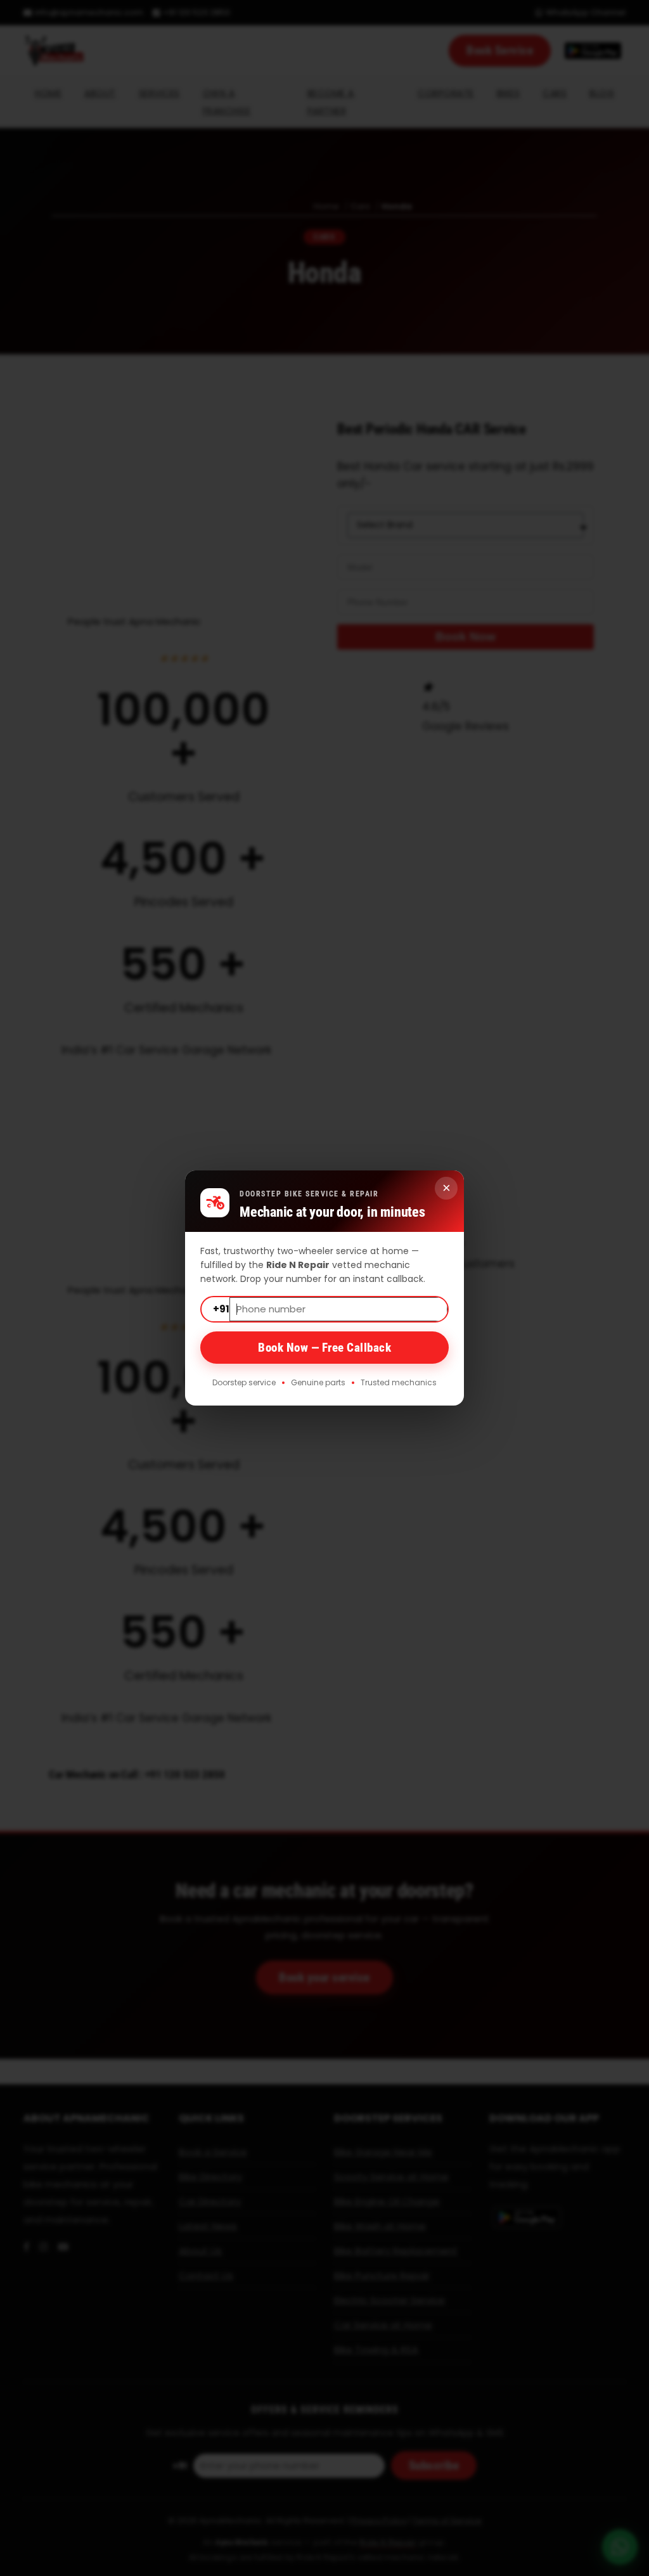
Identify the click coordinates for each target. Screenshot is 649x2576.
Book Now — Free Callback (324, 1348)
